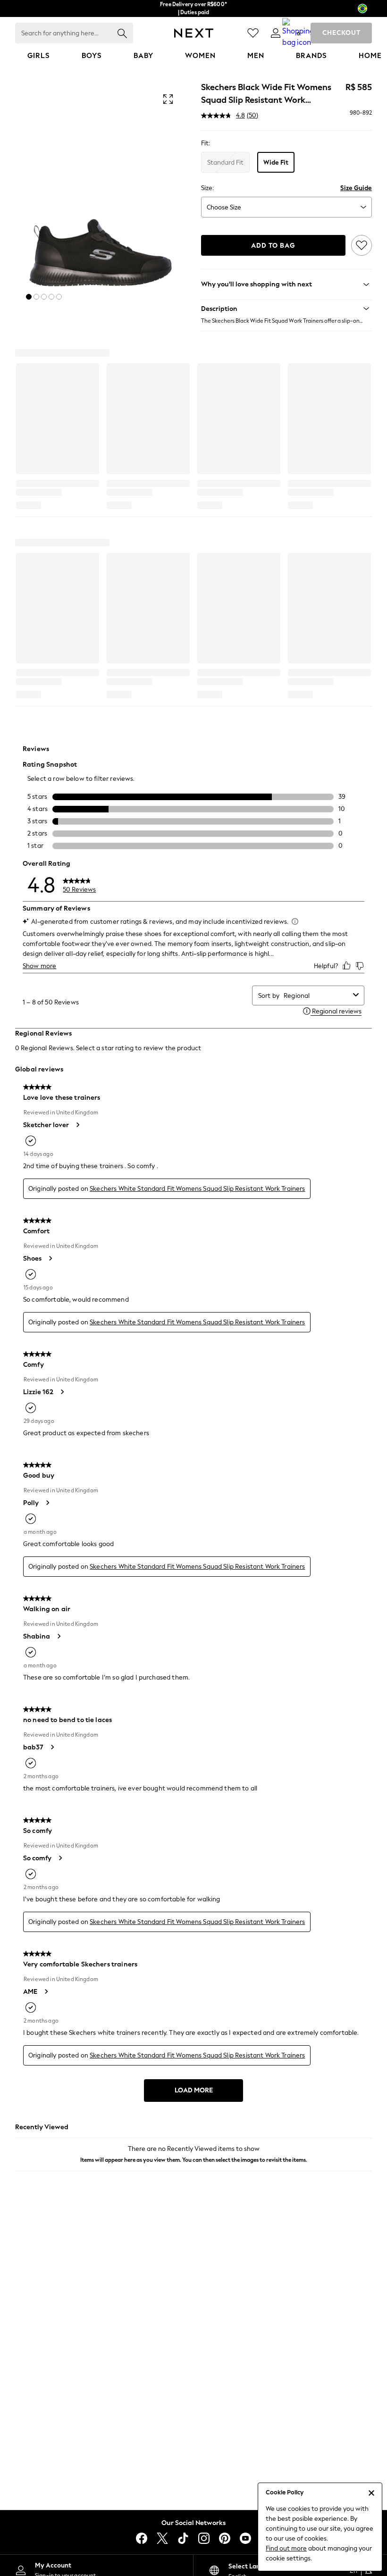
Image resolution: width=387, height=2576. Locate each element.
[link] (276, 33)
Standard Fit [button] (225, 163)
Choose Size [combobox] (224, 207)
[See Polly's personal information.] (47, 1503)
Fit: (206, 143)
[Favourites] (253, 33)
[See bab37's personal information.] (52, 1747)
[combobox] (316, 996)
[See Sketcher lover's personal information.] (77, 1125)
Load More (194, 2090)
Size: (207, 188)
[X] (162, 2538)
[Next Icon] (194, 33)
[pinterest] (225, 2538)
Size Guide (356, 188)
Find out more (286, 2548)
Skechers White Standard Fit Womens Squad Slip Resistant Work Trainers (197, 1189)
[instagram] (204, 2538)
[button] (29, 297)
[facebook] (142, 2538)
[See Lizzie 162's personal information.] (62, 1392)
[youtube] (245, 2538)
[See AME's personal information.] (46, 1991)
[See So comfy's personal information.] (60, 1858)
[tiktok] (183, 2538)
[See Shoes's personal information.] (50, 1258)
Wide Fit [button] (276, 163)
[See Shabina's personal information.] (59, 1636)
